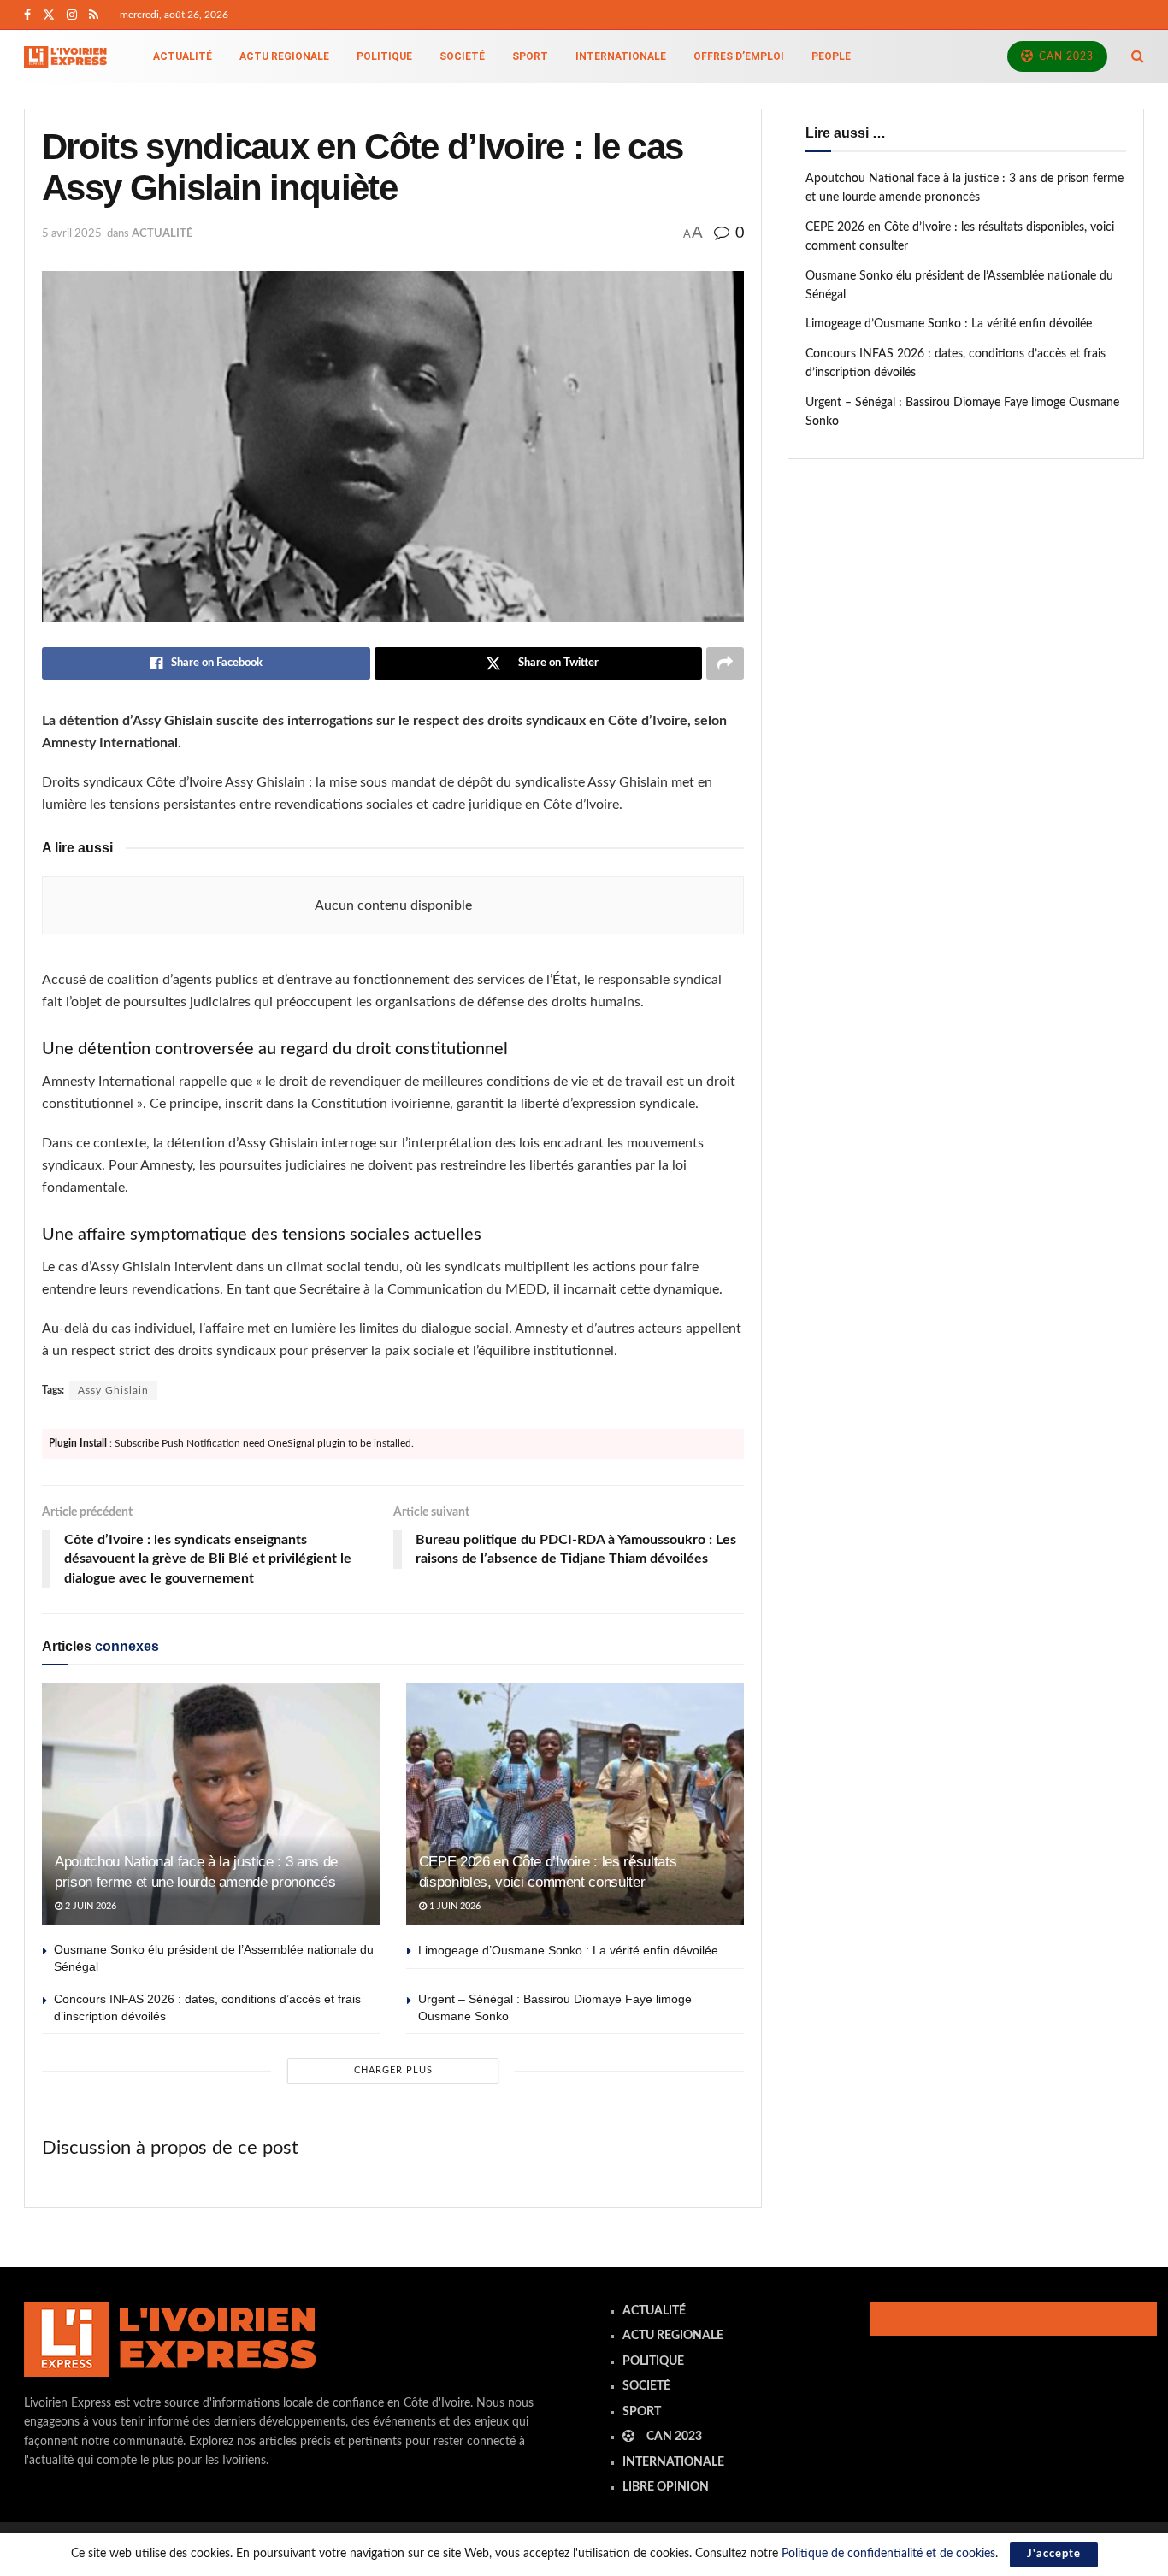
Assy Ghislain (113, 1390)
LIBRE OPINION (666, 2487)
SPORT (530, 56)
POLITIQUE (384, 56)
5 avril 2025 (72, 234)
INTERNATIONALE (621, 56)
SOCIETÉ (462, 56)
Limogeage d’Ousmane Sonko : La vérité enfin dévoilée (568, 1950)
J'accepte (1054, 2554)
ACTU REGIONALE (284, 56)
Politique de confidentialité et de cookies (888, 2554)
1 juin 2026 (454, 1906)
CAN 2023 (1065, 56)
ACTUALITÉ (183, 56)
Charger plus (393, 2070)
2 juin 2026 (89, 1906)
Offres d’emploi (739, 56)
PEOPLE (831, 56)
